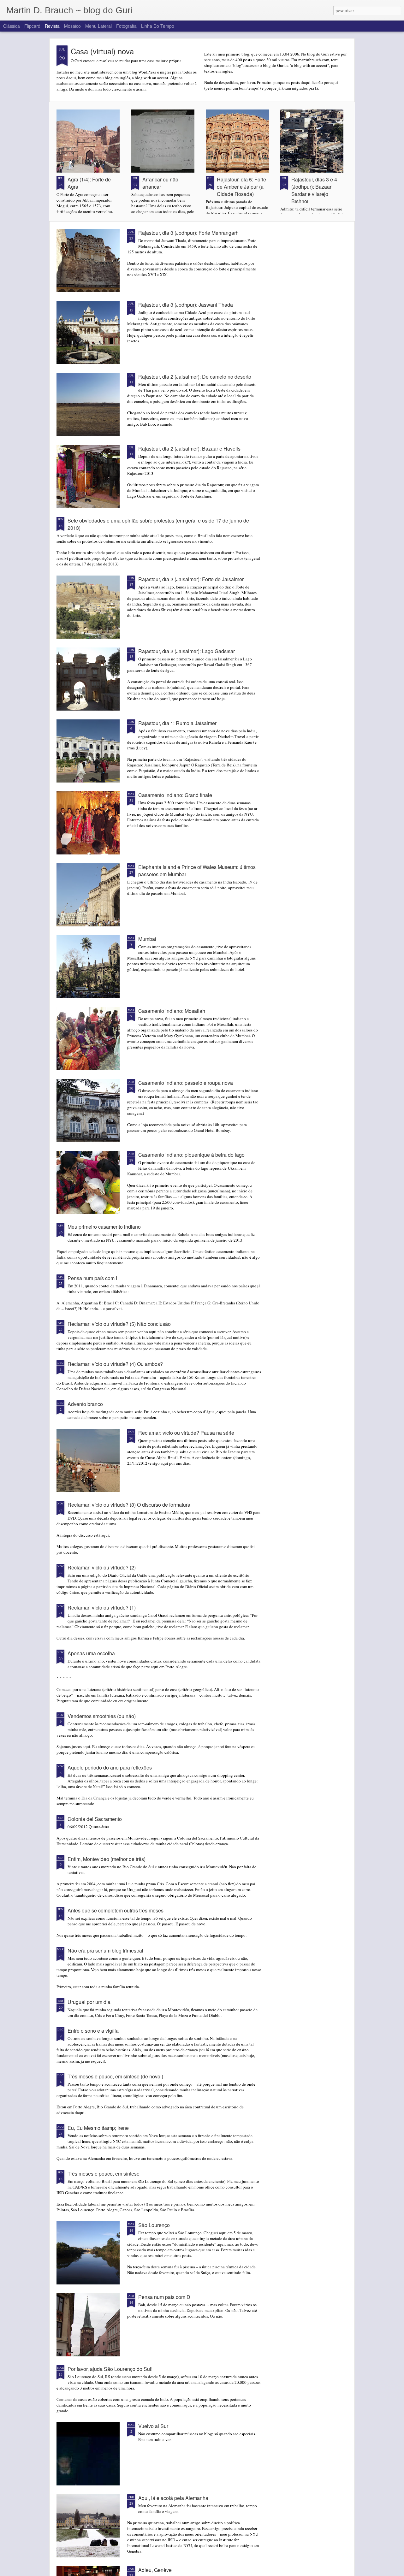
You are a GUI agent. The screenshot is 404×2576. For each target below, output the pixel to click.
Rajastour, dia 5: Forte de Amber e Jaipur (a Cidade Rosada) (241, 187)
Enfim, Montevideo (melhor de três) (107, 1859)
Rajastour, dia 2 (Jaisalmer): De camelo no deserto (195, 377)
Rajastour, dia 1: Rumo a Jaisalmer (177, 723)
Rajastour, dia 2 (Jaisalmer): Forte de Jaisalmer (191, 579)
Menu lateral (98, 26)
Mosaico (72, 26)
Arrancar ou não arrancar (160, 183)
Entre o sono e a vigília (93, 2031)
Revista (52, 26)
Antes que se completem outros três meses (116, 1910)
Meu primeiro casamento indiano (104, 1227)
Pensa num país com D (164, 2297)
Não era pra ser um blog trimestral (105, 1950)
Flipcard (32, 26)
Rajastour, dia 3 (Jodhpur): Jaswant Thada (186, 305)
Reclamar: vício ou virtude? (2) (102, 1567)
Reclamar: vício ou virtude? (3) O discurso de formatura (129, 1505)
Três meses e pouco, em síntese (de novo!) (115, 2076)
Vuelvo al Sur (153, 2426)
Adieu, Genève (155, 2570)
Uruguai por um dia (89, 2002)
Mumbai (147, 939)
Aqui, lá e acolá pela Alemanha (173, 2498)
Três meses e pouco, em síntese (104, 2174)
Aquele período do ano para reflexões (110, 1767)
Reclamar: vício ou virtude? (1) (102, 1607)
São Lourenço (154, 2225)
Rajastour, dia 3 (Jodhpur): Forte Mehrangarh (188, 233)
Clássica (12, 26)
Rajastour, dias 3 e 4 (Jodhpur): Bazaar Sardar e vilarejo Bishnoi (314, 190)
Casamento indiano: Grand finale (175, 795)
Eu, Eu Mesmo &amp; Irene (98, 2128)
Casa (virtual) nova (102, 51)
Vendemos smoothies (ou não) (102, 1716)
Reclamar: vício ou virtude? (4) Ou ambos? (115, 1364)
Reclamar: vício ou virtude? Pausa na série (186, 1433)
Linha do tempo (158, 26)
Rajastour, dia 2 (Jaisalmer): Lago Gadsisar (187, 651)
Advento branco (85, 1404)
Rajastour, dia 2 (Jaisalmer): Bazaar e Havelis (189, 449)
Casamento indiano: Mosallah (172, 1011)
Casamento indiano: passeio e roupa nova (186, 1083)
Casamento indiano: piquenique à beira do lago (191, 1155)
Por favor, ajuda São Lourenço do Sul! (110, 2369)
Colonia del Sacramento (95, 1819)
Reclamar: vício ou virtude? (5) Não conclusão (119, 1324)
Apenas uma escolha (91, 1653)
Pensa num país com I (92, 1278)
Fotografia (126, 26)
